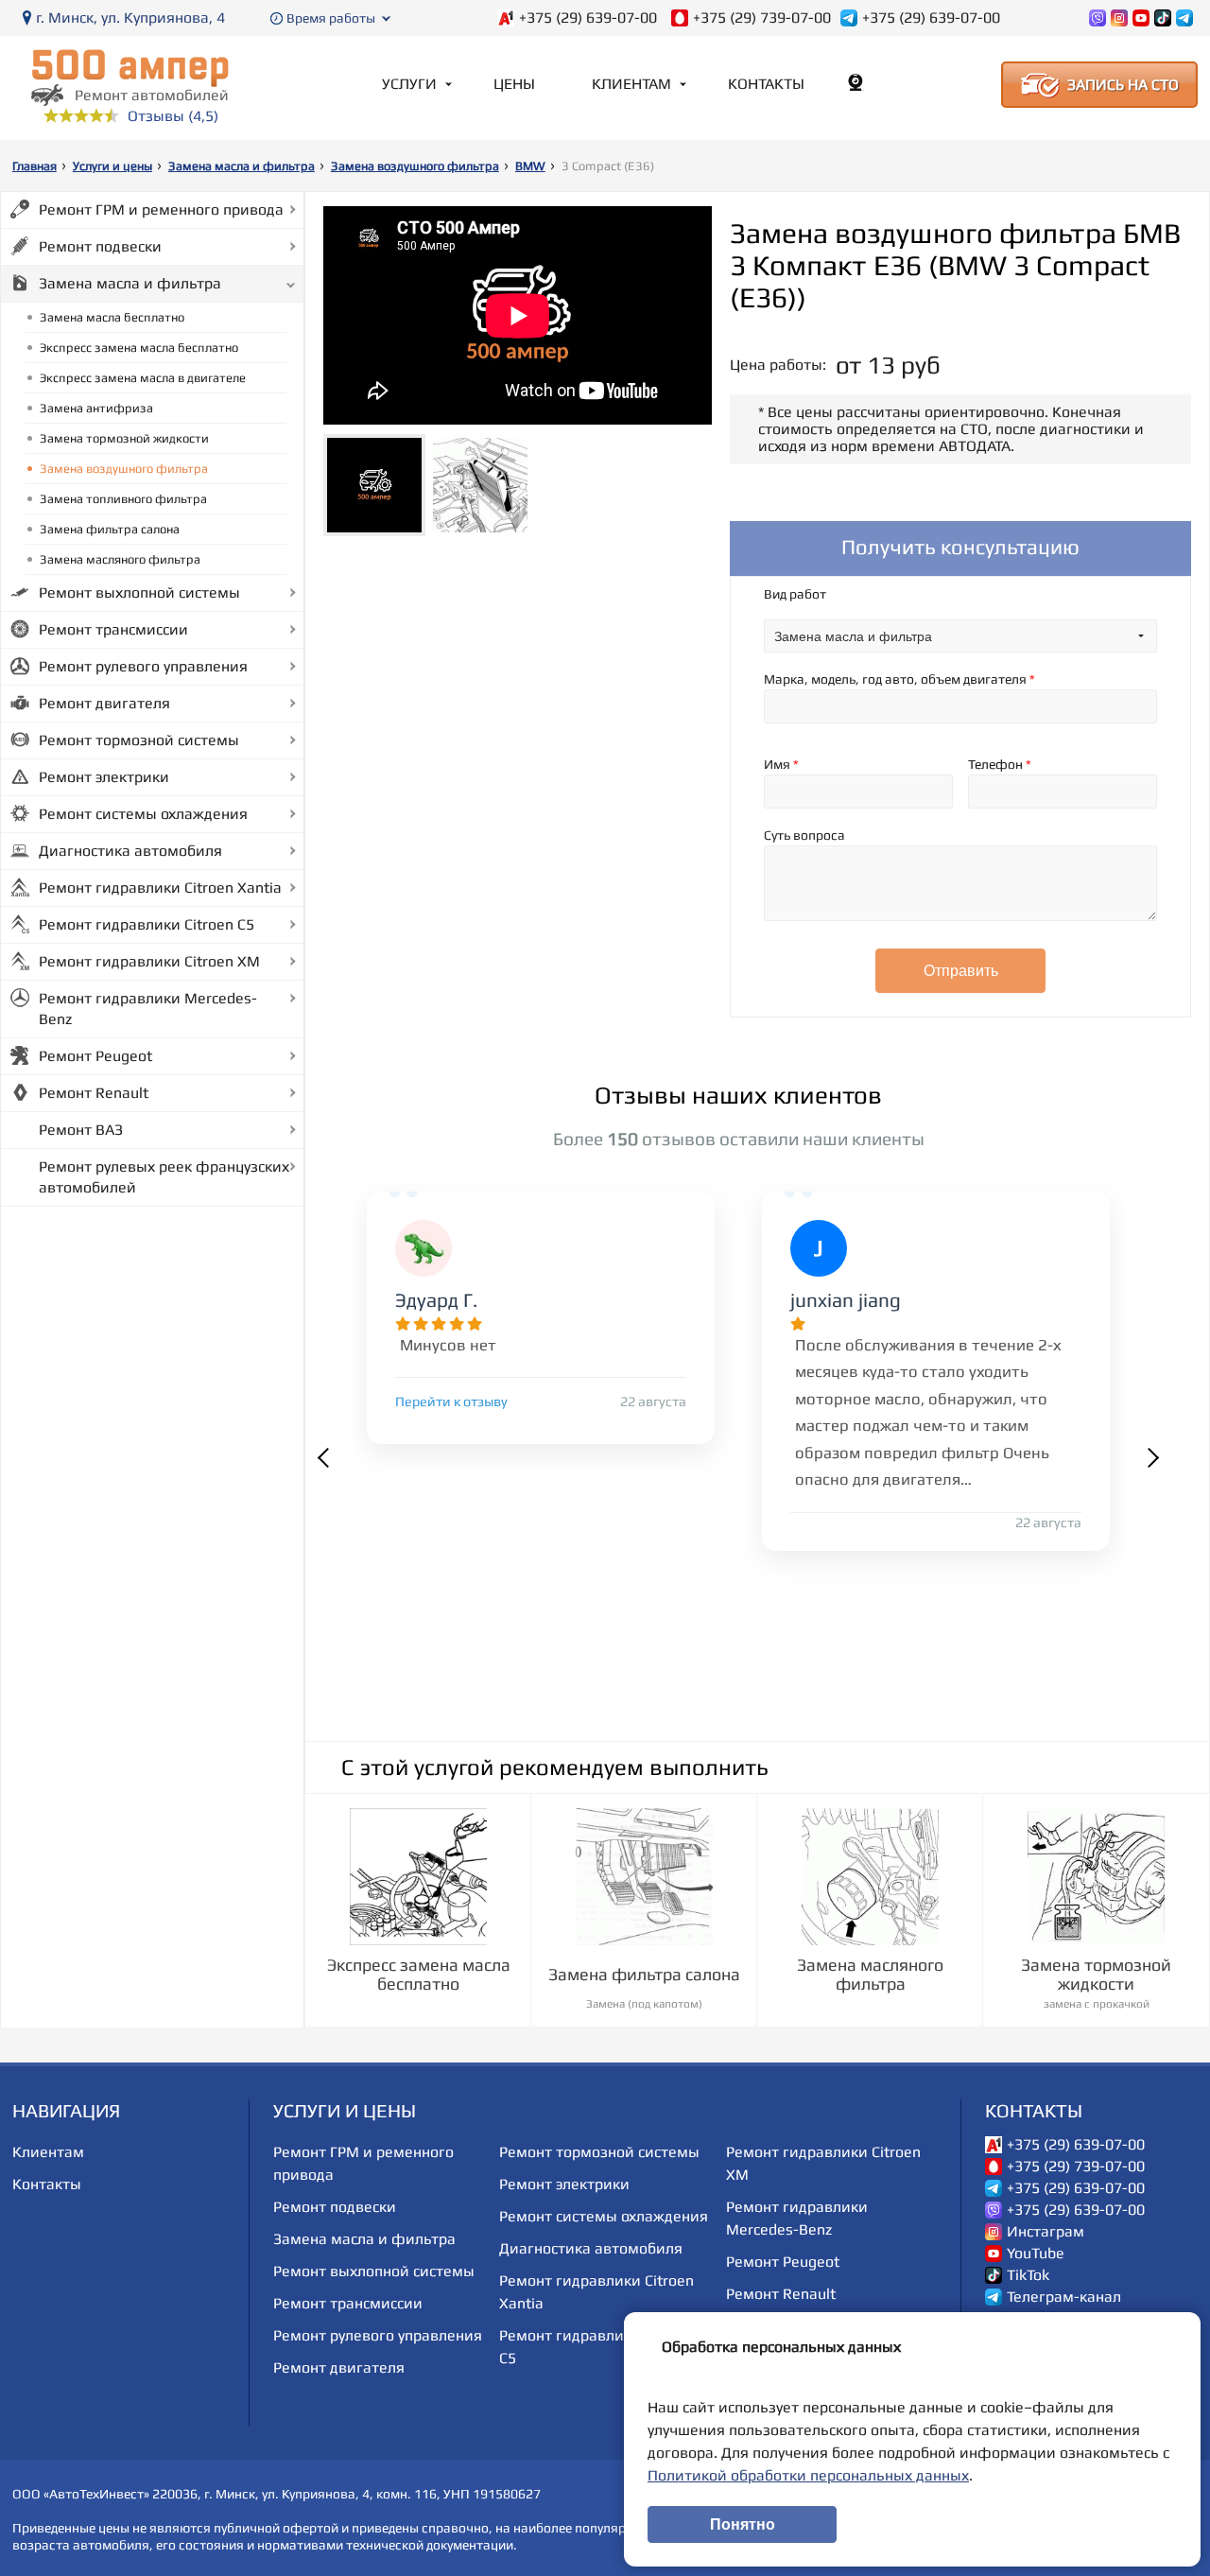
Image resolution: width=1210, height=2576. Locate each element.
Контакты (766, 84)
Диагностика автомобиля (130, 851)
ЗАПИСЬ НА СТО (1123, 85)
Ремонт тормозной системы (139, 740)
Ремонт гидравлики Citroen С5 (147, 924)
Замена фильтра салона (110, 529)
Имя (781, 764)
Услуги (409, 84)
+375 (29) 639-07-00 (588, 18)
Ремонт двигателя (104, 703)
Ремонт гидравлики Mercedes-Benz (148, 1009)
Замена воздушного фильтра (415, 166)
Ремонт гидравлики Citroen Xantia (160, 888)
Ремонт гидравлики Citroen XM (149, 961)
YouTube (1036, 2254)
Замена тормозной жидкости (124, 438)
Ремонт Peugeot (95, 1056)
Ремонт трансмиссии (113, 629)
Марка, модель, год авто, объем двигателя (899, 679)
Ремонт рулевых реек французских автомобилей (164, 1177)
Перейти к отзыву (451, 1401)
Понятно (743, 2524)
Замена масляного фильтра (120, 559)
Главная (35, 166)
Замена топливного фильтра (123, 499)
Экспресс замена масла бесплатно (139, 348)
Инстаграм (1046, 2232)
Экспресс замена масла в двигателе (143, 378)
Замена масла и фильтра (242, 166)
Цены (514, 84)
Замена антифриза (96, 408)
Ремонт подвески (100, 246)
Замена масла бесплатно (112, 317)
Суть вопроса (804, 835)
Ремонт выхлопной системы (139, 592)
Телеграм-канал (1064, 2297)
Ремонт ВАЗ (81, 1130)
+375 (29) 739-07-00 (762, 18)
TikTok (1028, 2275)
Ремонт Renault (94, 1093)
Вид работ (795, 594)
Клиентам (631, 84)
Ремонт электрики (104, 777)
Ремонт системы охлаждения (143, 814)
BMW (530, 166)
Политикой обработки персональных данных (808, 2475)
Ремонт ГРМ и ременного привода (161, 209)
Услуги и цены (112, 166)
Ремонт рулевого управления (143, 666)
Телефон (1000, 764)
